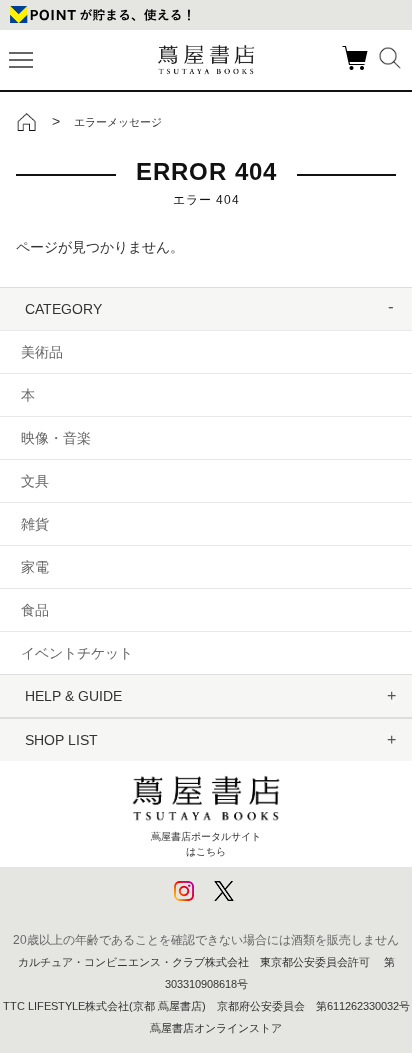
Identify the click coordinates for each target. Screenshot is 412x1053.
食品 (35, 610)
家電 (35, 567)
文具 (35, 481)
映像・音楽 (56, 438)
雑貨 (35, 524)
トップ (27, 122)
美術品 (42, 352)
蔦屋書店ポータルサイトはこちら (206, 843)
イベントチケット (77, 653)
